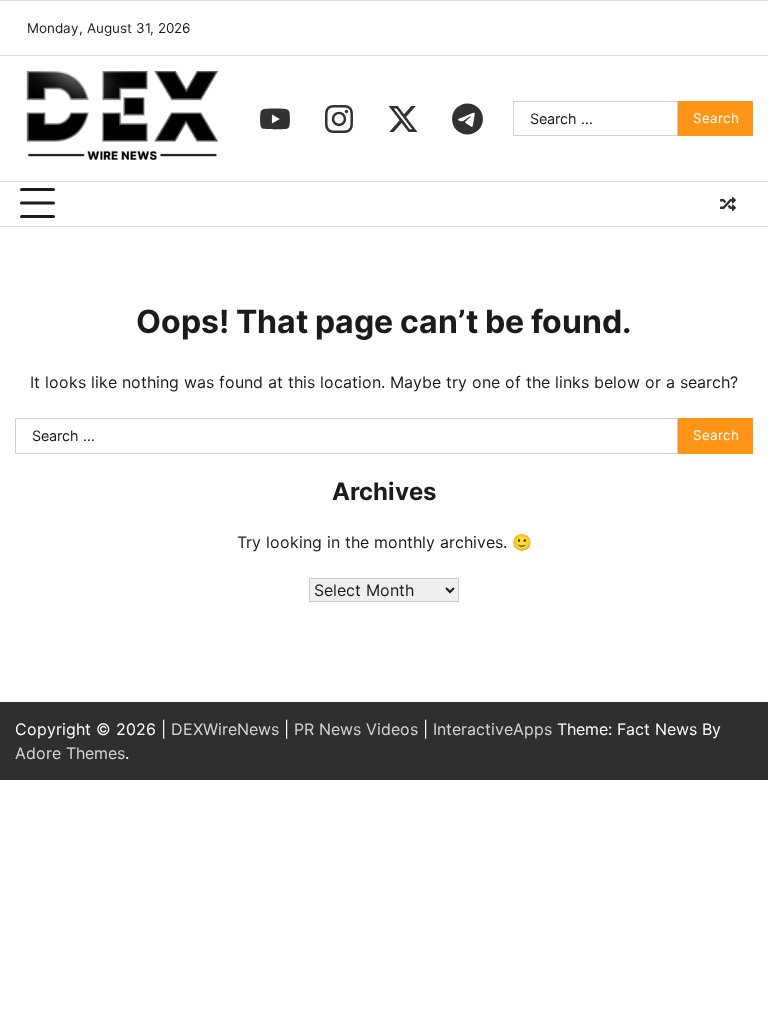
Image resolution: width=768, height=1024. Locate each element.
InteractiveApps (492, 729)
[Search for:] (595, 119)
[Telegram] (467, 119)
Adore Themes (70, 753)
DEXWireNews (225, 729)
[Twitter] (403, 119)
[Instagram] (339, 119)
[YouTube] (275, 119)
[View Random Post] (728, 204)
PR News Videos (356, 729)
